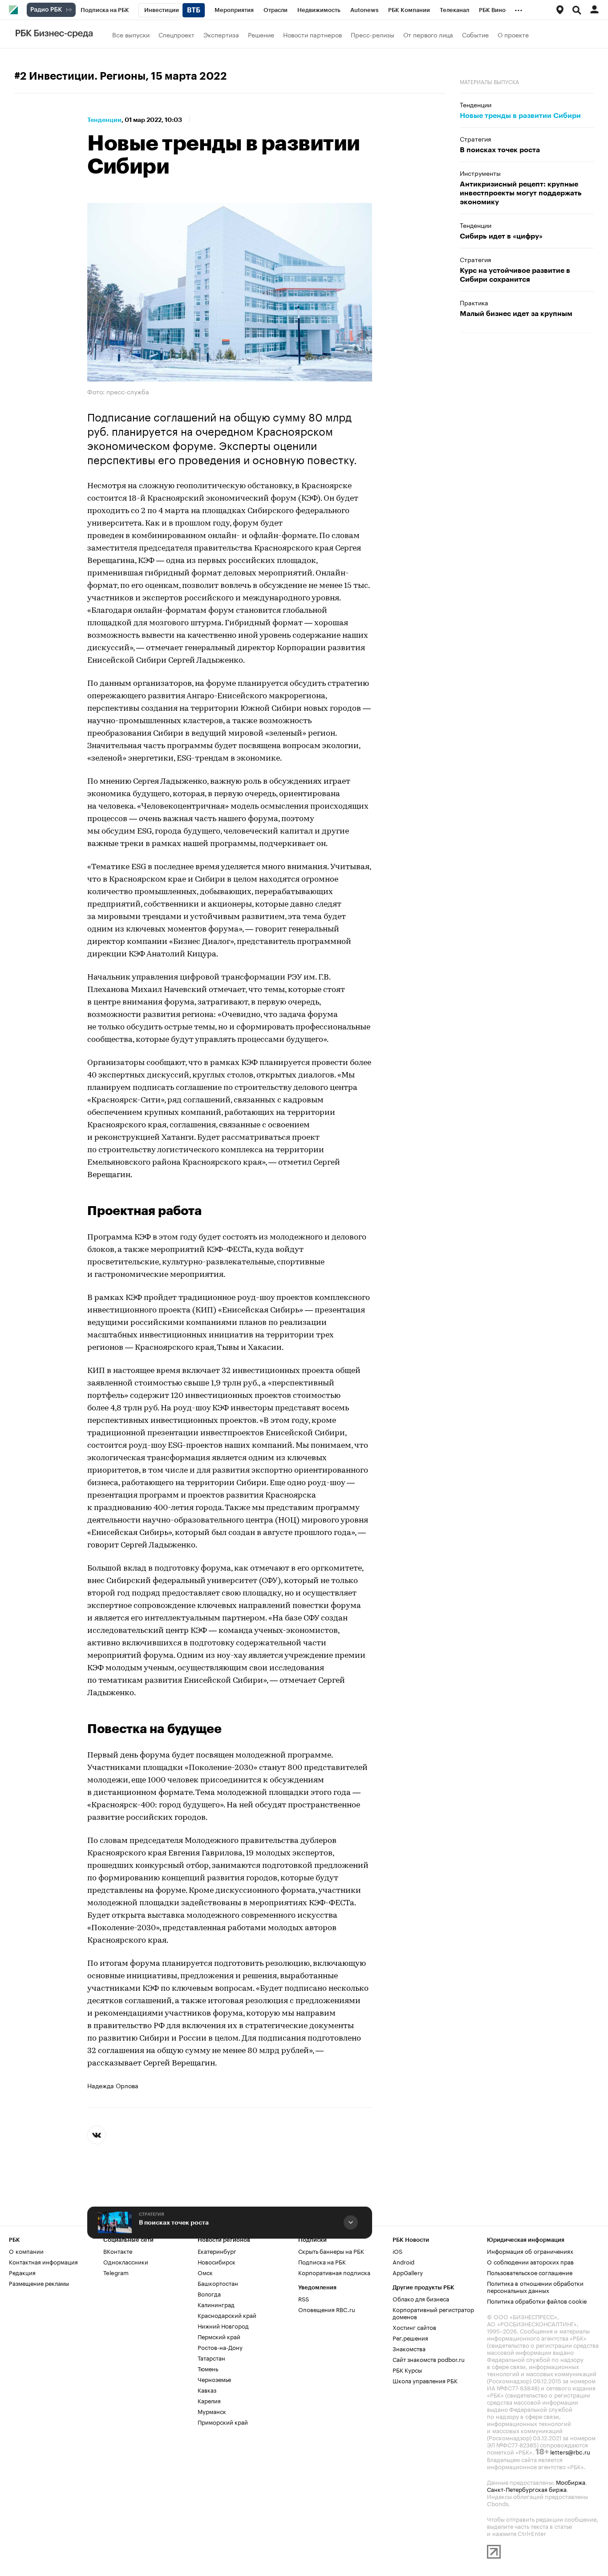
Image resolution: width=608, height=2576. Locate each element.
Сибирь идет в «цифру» (501, 236)
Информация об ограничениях (530, 2251)
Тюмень (208, 2368)
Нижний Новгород (223, 2325)
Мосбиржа (571, 2482)
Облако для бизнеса (421, 2298)
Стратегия (152, 2215)
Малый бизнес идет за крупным (516, 314)
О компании (26, 2251)
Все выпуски (131, 34)
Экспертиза (221, 34)
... (519, 8)
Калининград (216, 2304)
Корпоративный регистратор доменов (433, 2313)
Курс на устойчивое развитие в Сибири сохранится (515, 275)
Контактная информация (43, 2261)
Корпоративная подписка (334, 2272)
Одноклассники (126, 2261)
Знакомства (409, 2348)
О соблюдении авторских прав (530, 2261)
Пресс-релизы (373, 34)
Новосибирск (217, 2261)
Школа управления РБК (425, 2380)
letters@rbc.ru (570, 2451)
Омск (205, 2272)
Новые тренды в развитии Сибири (520, 116)
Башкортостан (218, 2283)
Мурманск (212, 2411)
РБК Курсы (407, 2369)
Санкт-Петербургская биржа (527, 2489)
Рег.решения (410, 2337)
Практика (474, 302)
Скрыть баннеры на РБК (331, 2251)
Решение (261, 34)
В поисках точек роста (174, 2223)
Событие (475, 34)
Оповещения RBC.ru (327, 2309)
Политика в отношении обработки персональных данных (535, 2286)
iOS (397, 2251)
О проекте (513, 34)
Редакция (22, 2272)
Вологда (209, 2293)
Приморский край (223, 2422)
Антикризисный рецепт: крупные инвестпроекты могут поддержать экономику (521, 193)
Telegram (116, 2272)
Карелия (209, 2400)
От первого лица (428, 34)
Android (403, 2261)
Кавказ (207, 2390)
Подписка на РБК (322, 2261)
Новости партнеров (312, 34)
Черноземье (214, 2379)
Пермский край (219, 2336)
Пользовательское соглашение (530, 2272)
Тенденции (104, 120)
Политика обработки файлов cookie (537, 2301)
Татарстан (211, 2357)
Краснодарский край (227, 2315)
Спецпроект (176, 34)
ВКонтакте (118, 2251)
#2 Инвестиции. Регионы (80, 76)
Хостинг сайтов (414, 2327)
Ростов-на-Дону (220, 2347)
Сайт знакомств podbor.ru (429, 2359)
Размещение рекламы (39, 2283)
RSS (304, 2298)
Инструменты (480, 173)
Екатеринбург (217, 2251)
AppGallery (408, 2272)
